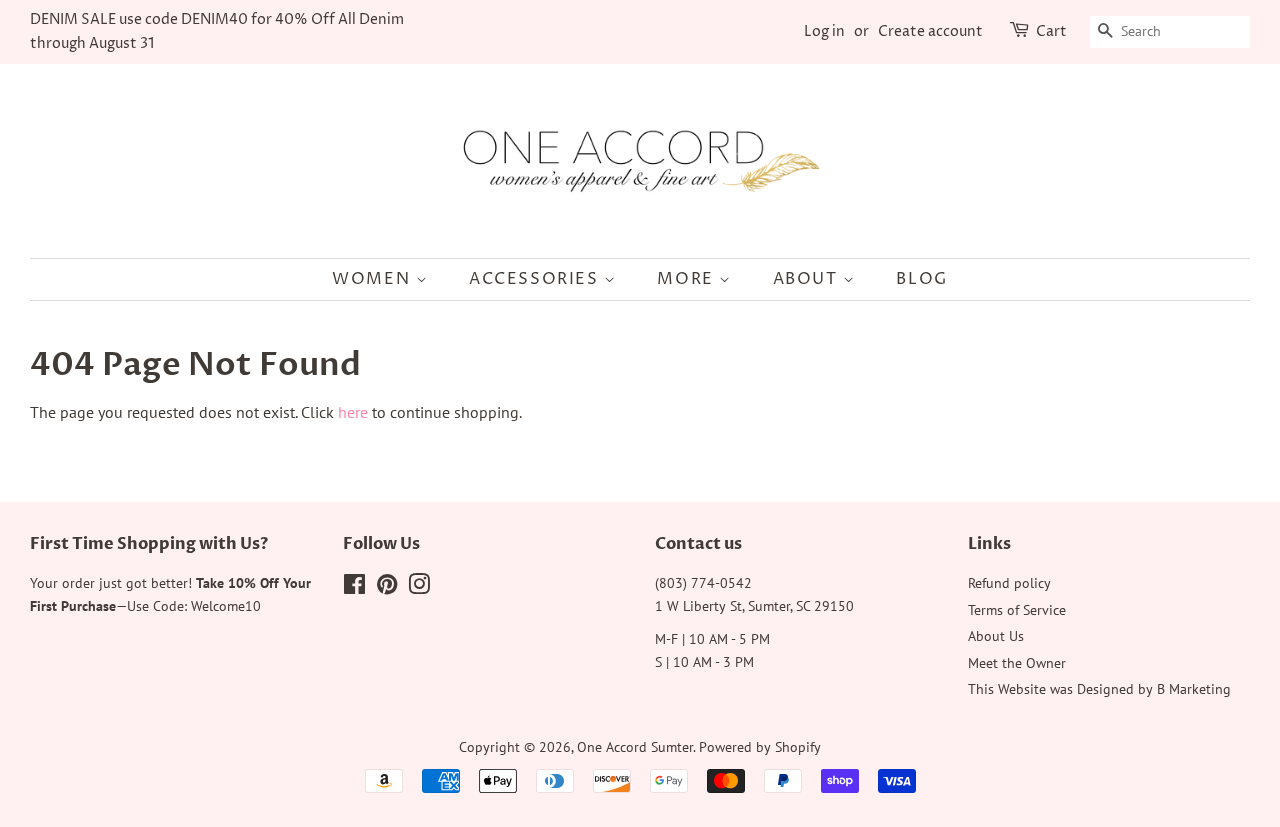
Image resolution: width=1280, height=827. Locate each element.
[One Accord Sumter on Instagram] (419, 588)
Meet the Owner (1017, 663)
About (808, 279)
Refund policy (1009, 583)
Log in (824, 31)
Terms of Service (1017, 610)
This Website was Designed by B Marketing (1099, 689)
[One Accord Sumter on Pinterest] (387, 588)
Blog (921, 279)
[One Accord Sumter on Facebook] (354, 588)
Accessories (536, 279)
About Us (996, 636)
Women (374, 279)
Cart (1051, 31)
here (353, 412)
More (688, 279)
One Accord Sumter (635, 747)
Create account (930, 31)
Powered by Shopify (760, 747)
